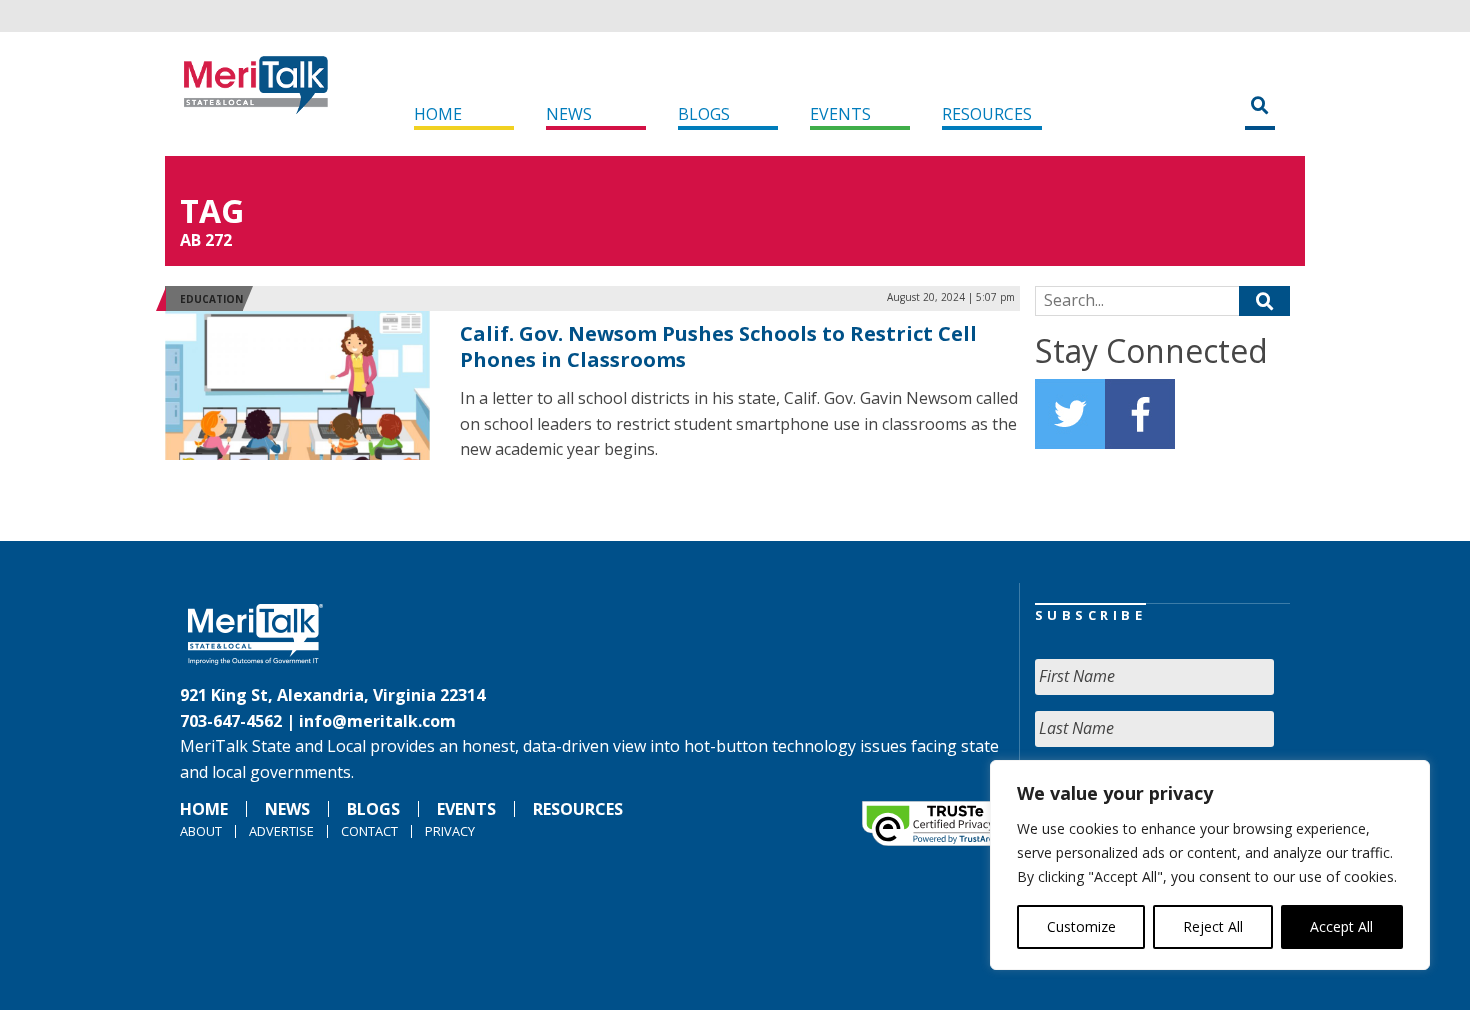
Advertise (281, 831)
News (569, 114)
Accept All (1341, 926)
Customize (1081, 926)
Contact (369, 831)
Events (840, 114)
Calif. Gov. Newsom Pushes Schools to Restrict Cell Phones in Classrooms (718, 346)
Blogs (704, 114)
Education (211, 299)
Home (438, 114)
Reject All (1213, 926)
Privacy (450, 831)
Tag (212, 210)
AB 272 (206, 240)
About (201, 831)
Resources (987, 114)
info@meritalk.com (377, 721)
